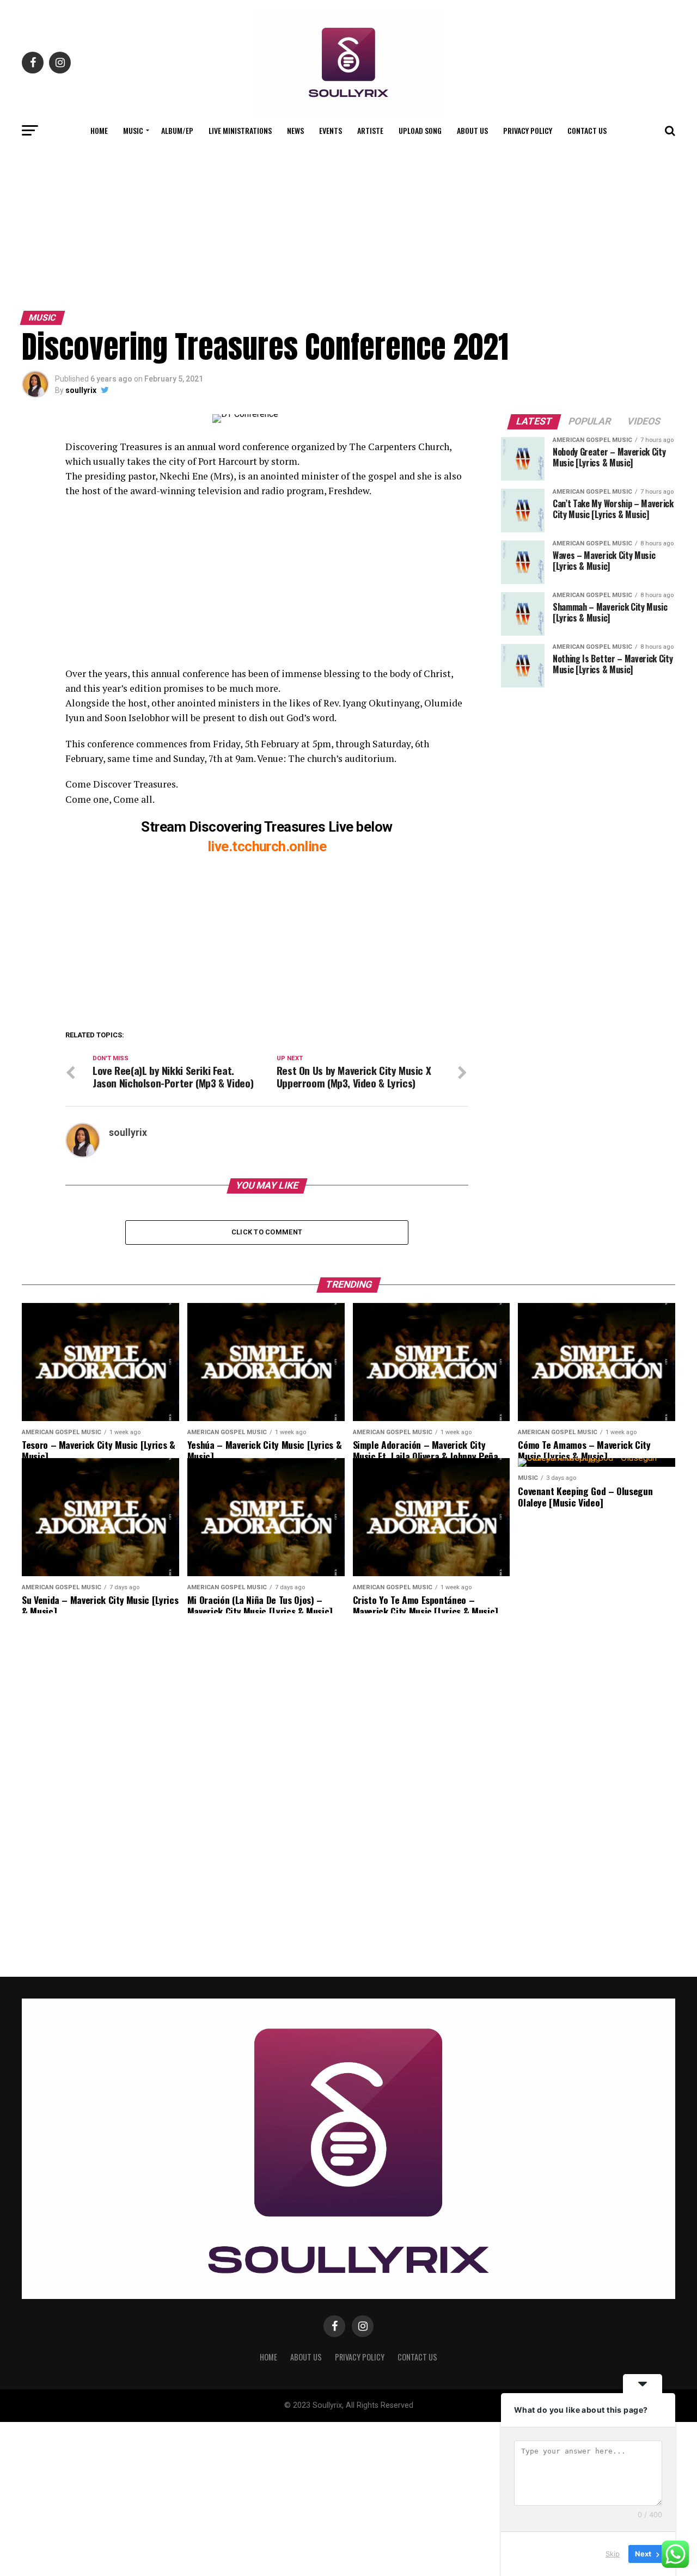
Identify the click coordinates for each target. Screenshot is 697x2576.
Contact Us (587, 130)
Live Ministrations (240, 130)
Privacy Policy (528, 130)
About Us (472, 130)
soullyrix (81, 390)
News (295, 130)
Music (133, 130)
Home (99, 130)
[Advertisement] (348, 225)
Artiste (370, 130)
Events (331, 130)
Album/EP (177, 130)
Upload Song (420, 130)
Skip (613, 2554)
